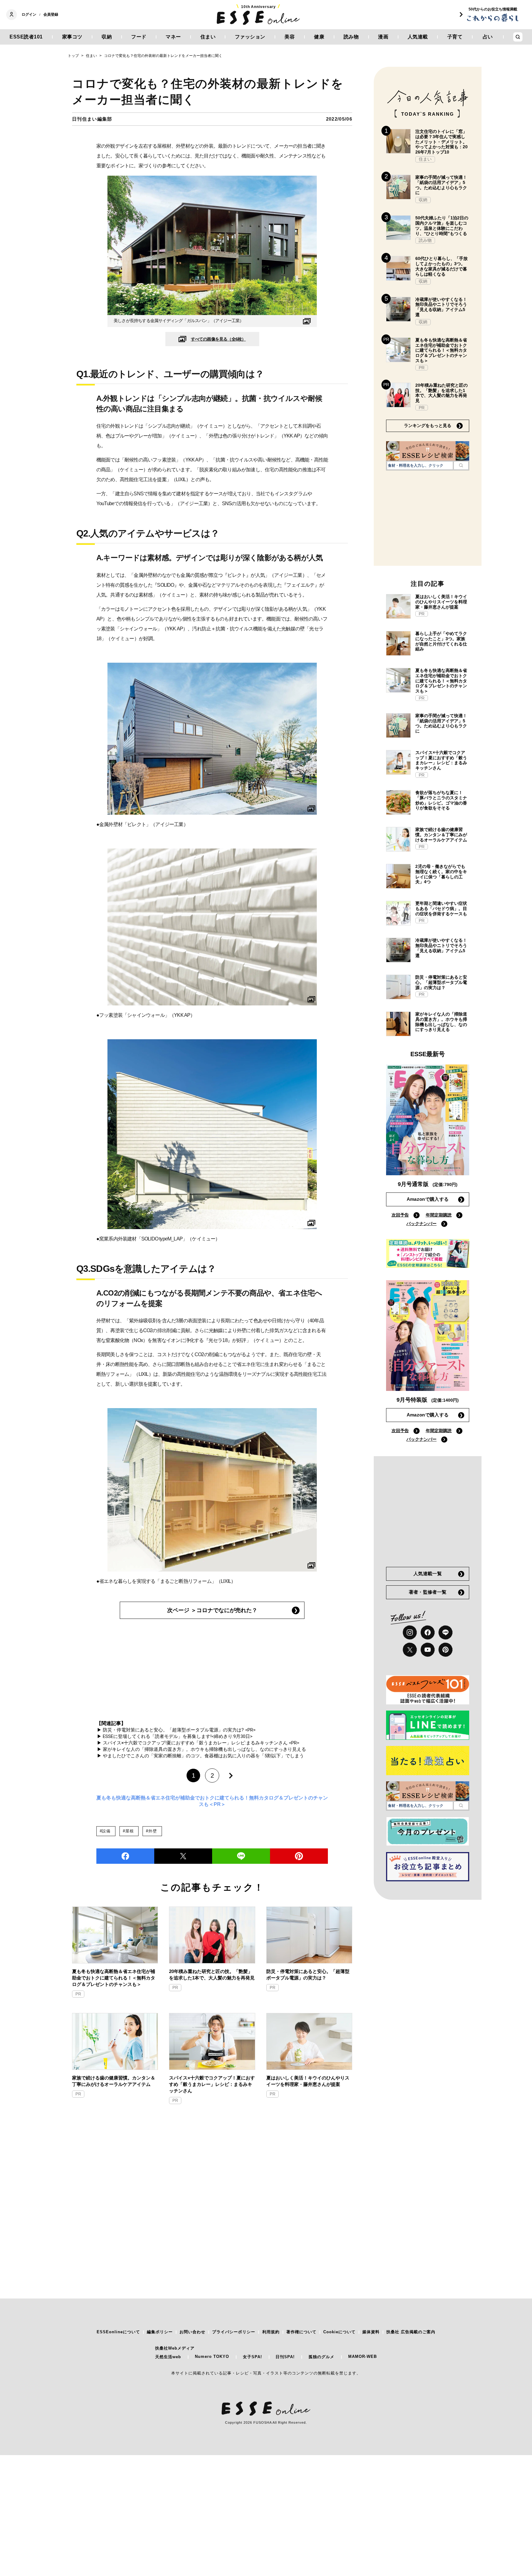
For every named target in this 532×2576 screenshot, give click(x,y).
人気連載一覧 (428, 1574)
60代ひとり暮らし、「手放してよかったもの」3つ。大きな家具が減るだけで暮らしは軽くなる (441, 266)
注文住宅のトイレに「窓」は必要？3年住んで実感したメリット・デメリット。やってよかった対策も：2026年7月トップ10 (441, 142)
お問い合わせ (192, 2332)
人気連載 (418, 37)
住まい (208, 37)
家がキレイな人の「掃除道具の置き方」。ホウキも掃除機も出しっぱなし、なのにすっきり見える (441, 1022)
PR (78, 1994)
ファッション (250, 37)
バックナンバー (421, 1224)
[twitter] (183, 1856)
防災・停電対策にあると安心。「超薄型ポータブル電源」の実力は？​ (308, 1975)
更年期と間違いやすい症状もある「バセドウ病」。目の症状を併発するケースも (441, 909)
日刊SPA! (285, 2357)
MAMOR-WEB (363, 2356)
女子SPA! (252, 2357)
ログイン (29, 14)
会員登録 (51, 14)
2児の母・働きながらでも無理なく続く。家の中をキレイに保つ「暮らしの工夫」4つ (441, 874)
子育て (455, 37)
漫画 (383, 37)
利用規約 (271, 2332)
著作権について (301, 2332)
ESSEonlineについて (118, 2332)
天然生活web (168, 2357)
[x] (410, 1650)
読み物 (351, 37)
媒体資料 (371, 2332)
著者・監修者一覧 (428, 1592)
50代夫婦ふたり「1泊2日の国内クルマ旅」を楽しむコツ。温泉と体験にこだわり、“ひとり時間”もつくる (442, 226)
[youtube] (428, 1650)
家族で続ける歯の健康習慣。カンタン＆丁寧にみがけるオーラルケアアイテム (114, 2081)
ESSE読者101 (26, 37)
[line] (241, 1856)
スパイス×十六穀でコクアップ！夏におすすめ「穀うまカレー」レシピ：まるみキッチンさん (212, 2084)
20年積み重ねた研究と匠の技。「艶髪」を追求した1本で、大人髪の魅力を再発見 (212, 1975)
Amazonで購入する (428, 1199)
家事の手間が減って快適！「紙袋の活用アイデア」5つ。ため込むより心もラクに (441, 185)
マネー (173, 37)
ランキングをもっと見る (428, 425)
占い (488, 37)
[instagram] (410, 1632)
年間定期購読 (439, 1215)
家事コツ (72, 37)
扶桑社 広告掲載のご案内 (411, 2332)
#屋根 (128, 1831)
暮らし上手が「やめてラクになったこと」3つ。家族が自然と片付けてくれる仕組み (441, 641)
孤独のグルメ (321, 2357)
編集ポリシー (160, 2332)
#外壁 (151, 1831)
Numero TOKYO (212, 2356)
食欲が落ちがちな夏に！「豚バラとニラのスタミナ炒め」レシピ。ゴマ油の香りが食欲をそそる (441, 800)
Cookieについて (339, 2332)
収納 (107, 37)
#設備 (105, 1831)
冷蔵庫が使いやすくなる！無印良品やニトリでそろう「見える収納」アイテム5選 (441, 307)
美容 (290, 37)
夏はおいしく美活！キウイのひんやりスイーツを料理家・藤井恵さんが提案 (308, 2081)
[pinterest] (445, 1650)
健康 (319, 37)
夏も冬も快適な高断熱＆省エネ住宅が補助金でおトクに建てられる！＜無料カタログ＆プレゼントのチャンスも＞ (114, 1978)
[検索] (461, 465)
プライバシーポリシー (234, 2332)
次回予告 (400, 1215)
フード (139, 37)
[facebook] (125, 1856)
